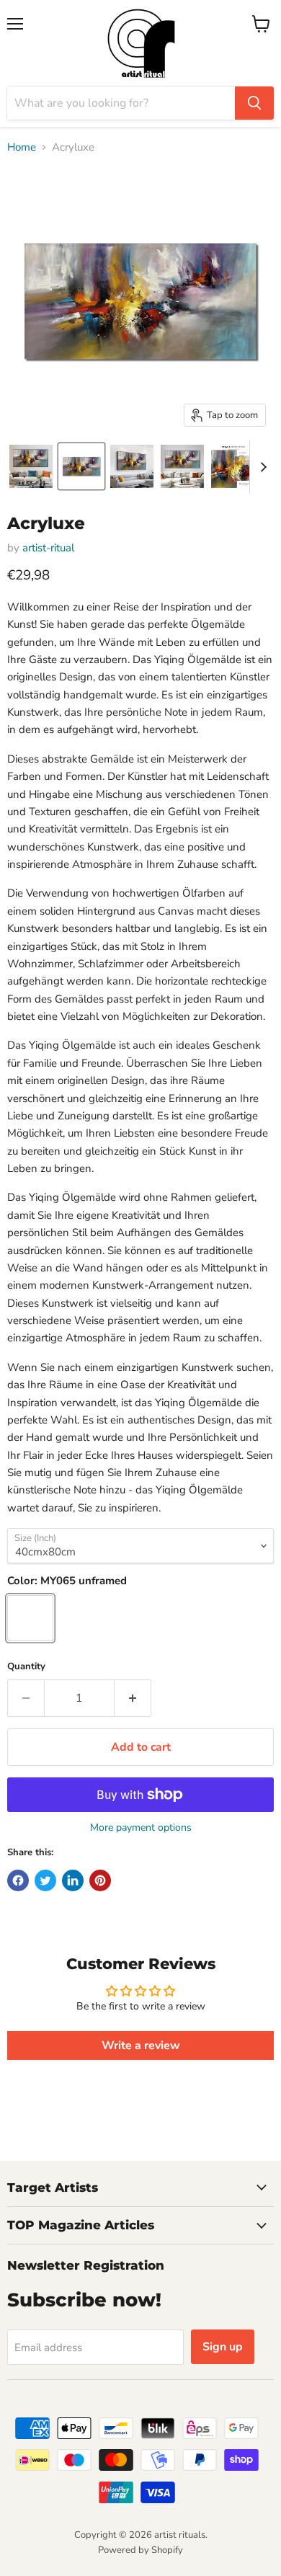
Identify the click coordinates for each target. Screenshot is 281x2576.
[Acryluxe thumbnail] (31, 466)
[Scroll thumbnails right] (261, 467)
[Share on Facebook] (18, 1880)
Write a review (141, 2046)
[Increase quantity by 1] (133, 1698)
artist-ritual (48, 548)
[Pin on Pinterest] (100, 1880)
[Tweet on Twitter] (45, 1880)
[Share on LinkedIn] (73, 1880)
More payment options (141, 1828)
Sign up (223, 2347)
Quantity (26, 1667)
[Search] (254, 103)
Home (22, 147)
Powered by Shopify (140, 2550)
